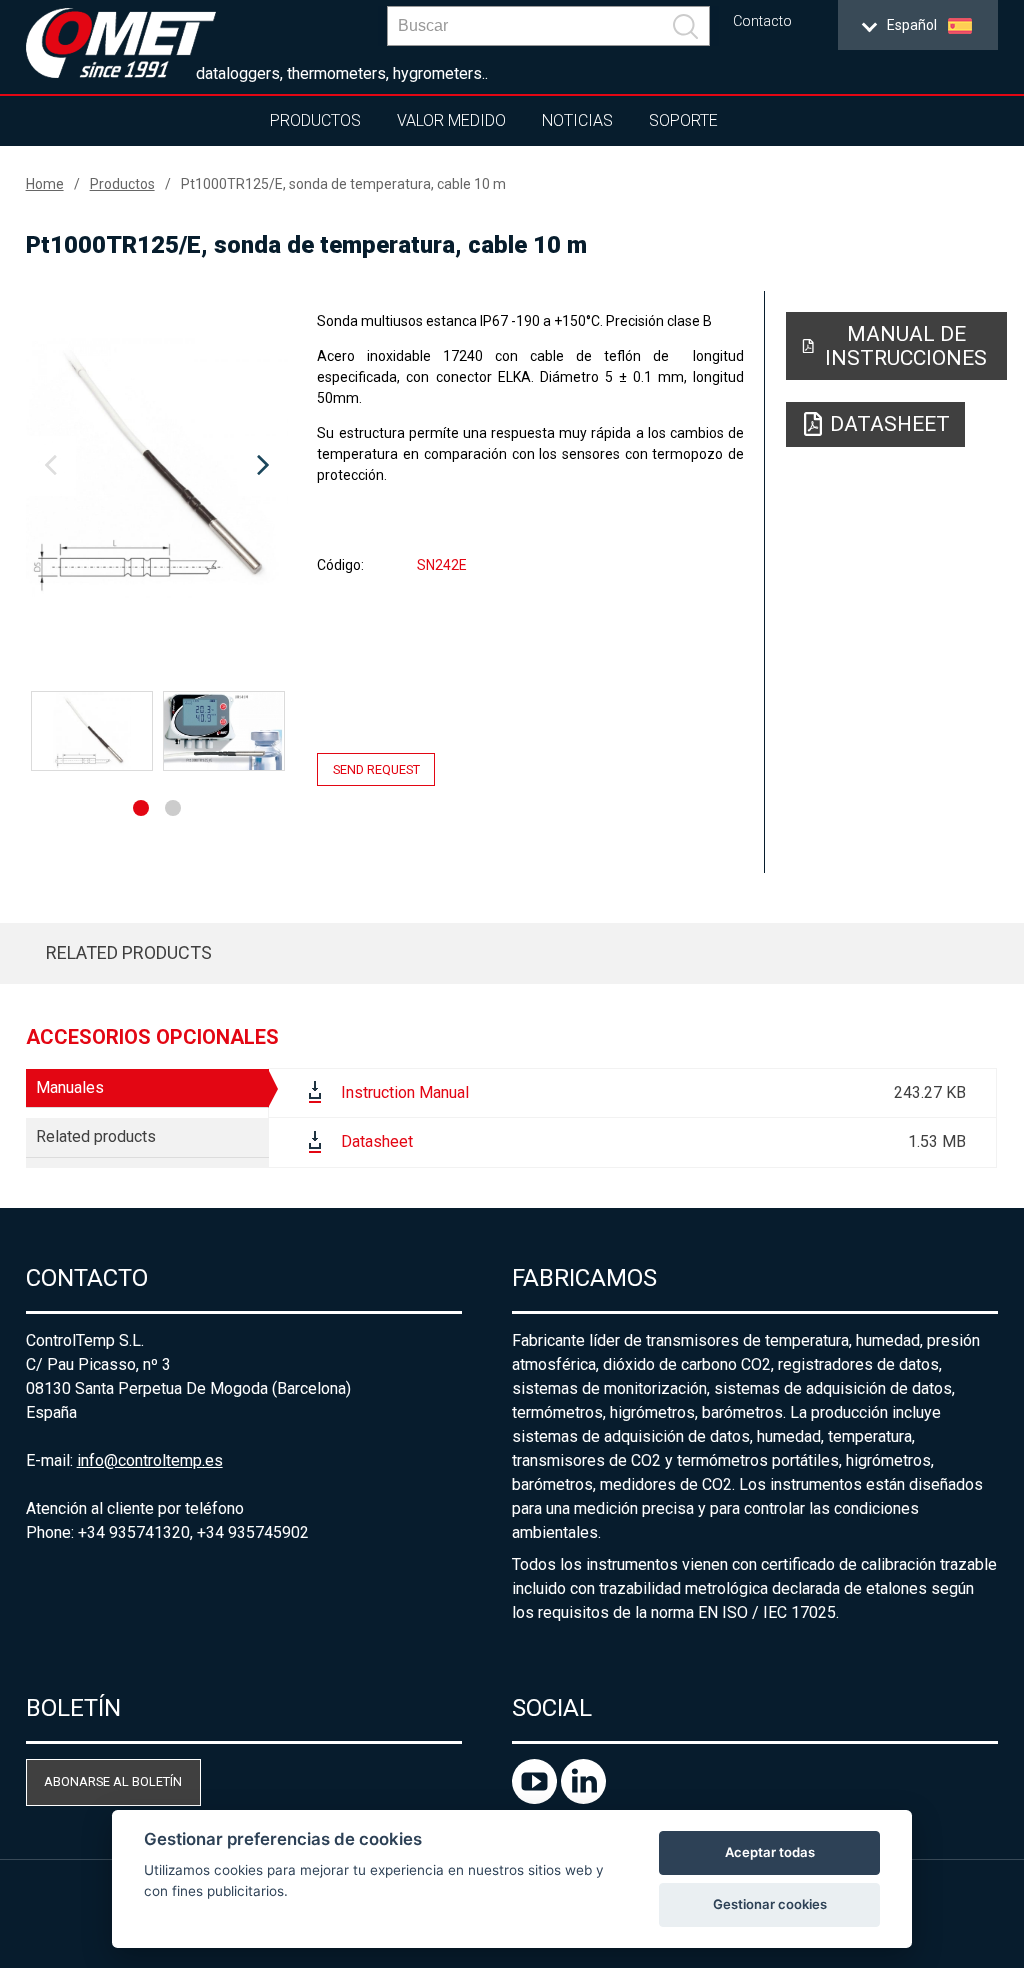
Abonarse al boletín (113, 1781)
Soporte (683, 120)
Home (45, 184)
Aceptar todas (770, 1852)
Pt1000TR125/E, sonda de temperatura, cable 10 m (343, 184)
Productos (315, 120)
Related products (129, 952)
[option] (157, 466)
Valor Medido (451, 120)
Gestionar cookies (770, 1904)
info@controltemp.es (150, 1460)
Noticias (577, 120)
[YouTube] (536, 1798)
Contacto (762, 21)
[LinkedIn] (583, 1798)
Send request (376, 769)
